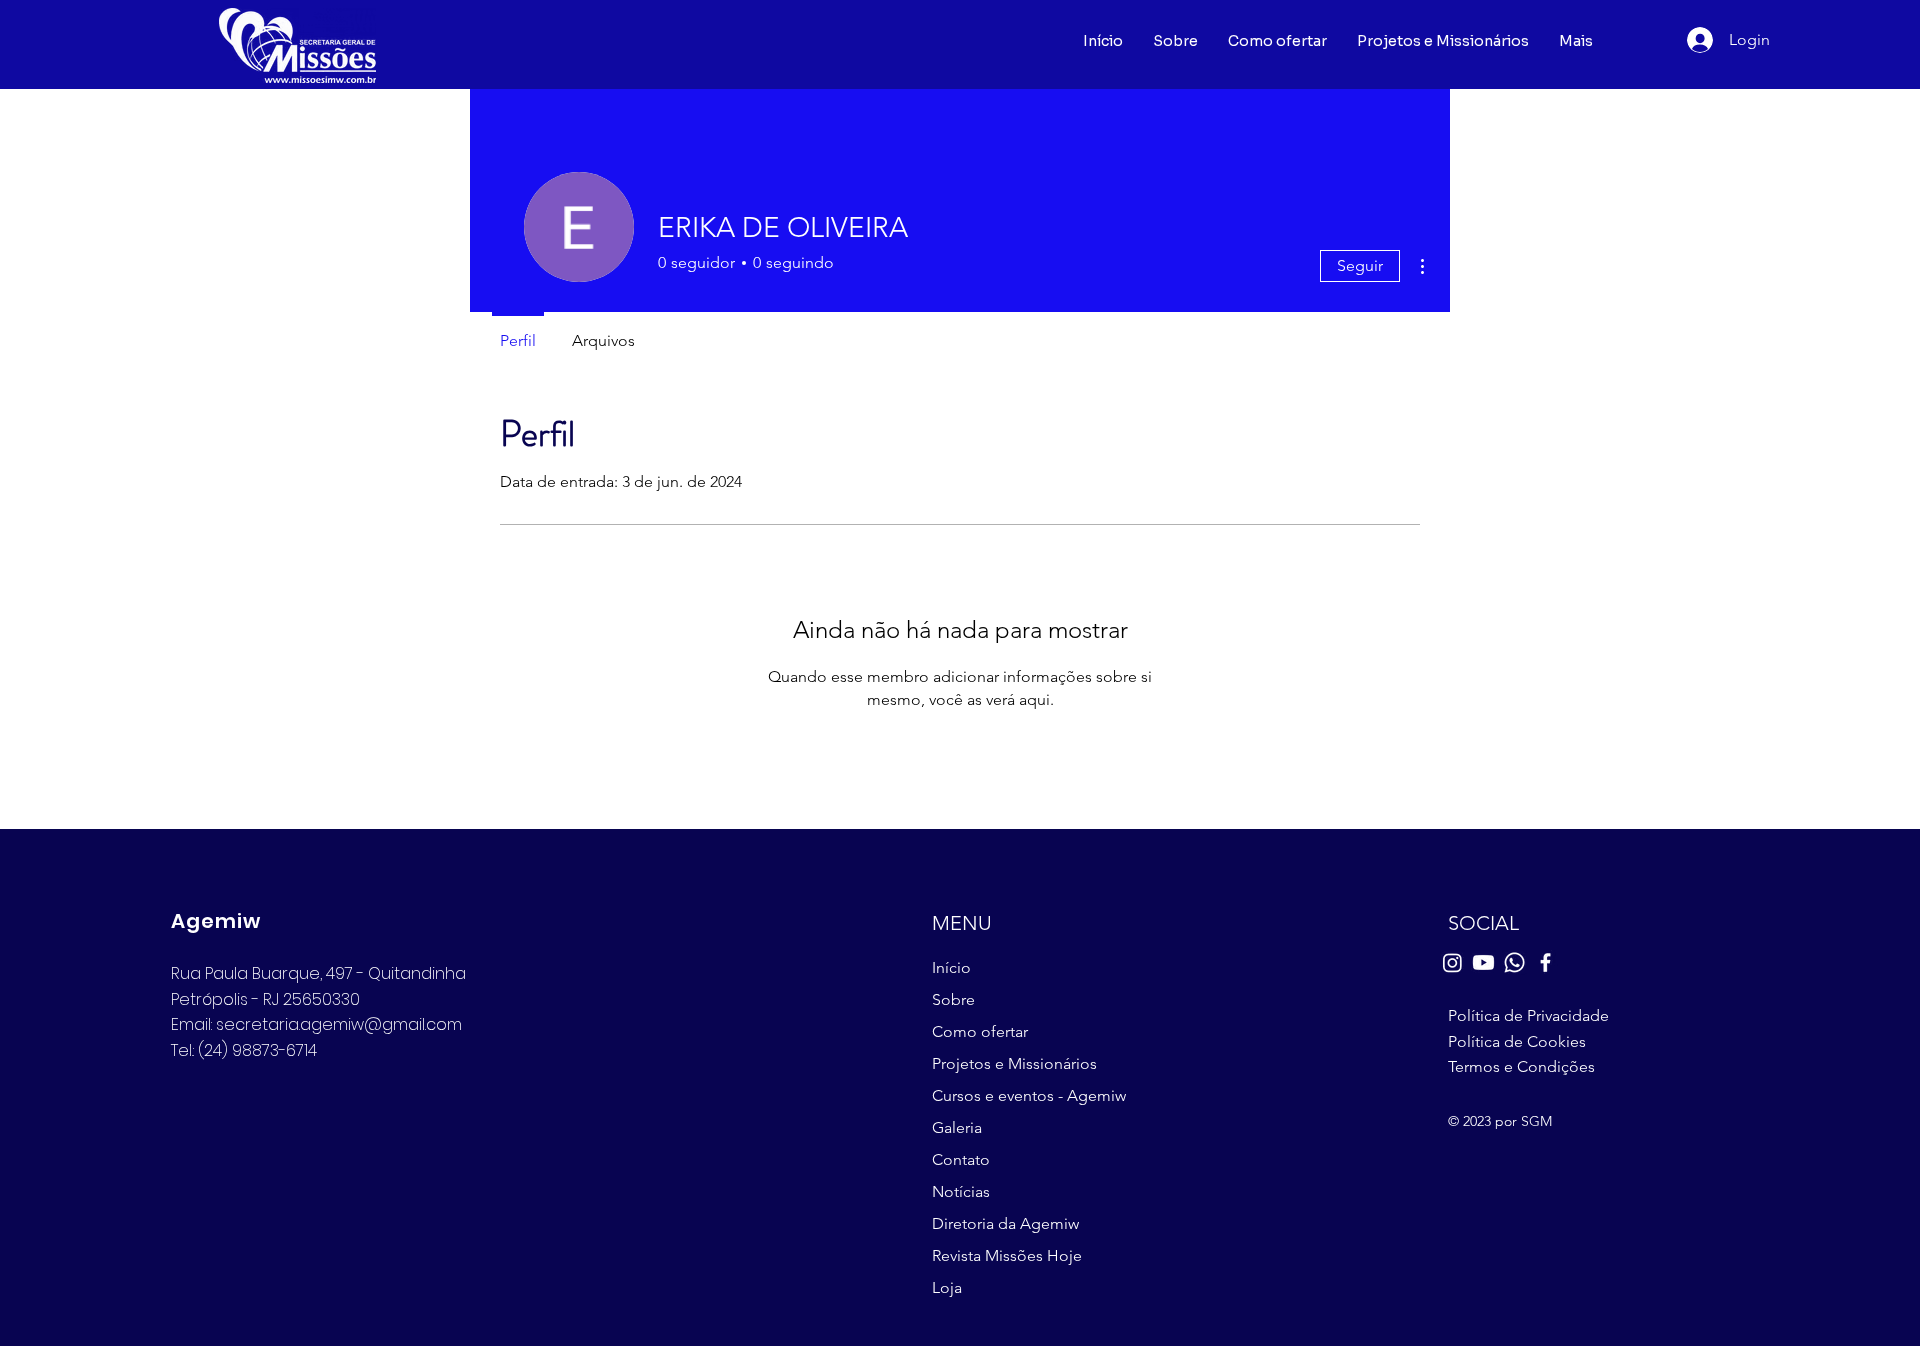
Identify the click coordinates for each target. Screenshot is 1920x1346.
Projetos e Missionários (1014, 1063)
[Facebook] (1545, 962)
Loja (947, 1287)
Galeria (957, 1127)
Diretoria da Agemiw (1005, 1223)
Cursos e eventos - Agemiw (1025, 1095)
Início (951, 967)
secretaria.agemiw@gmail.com (339, 1024)
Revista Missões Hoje (1007, 1255)
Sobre (953, 999)
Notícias (961, 1191)
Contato (961, 1159)
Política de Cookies (1517, 1041)
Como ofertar (980, 1031)
